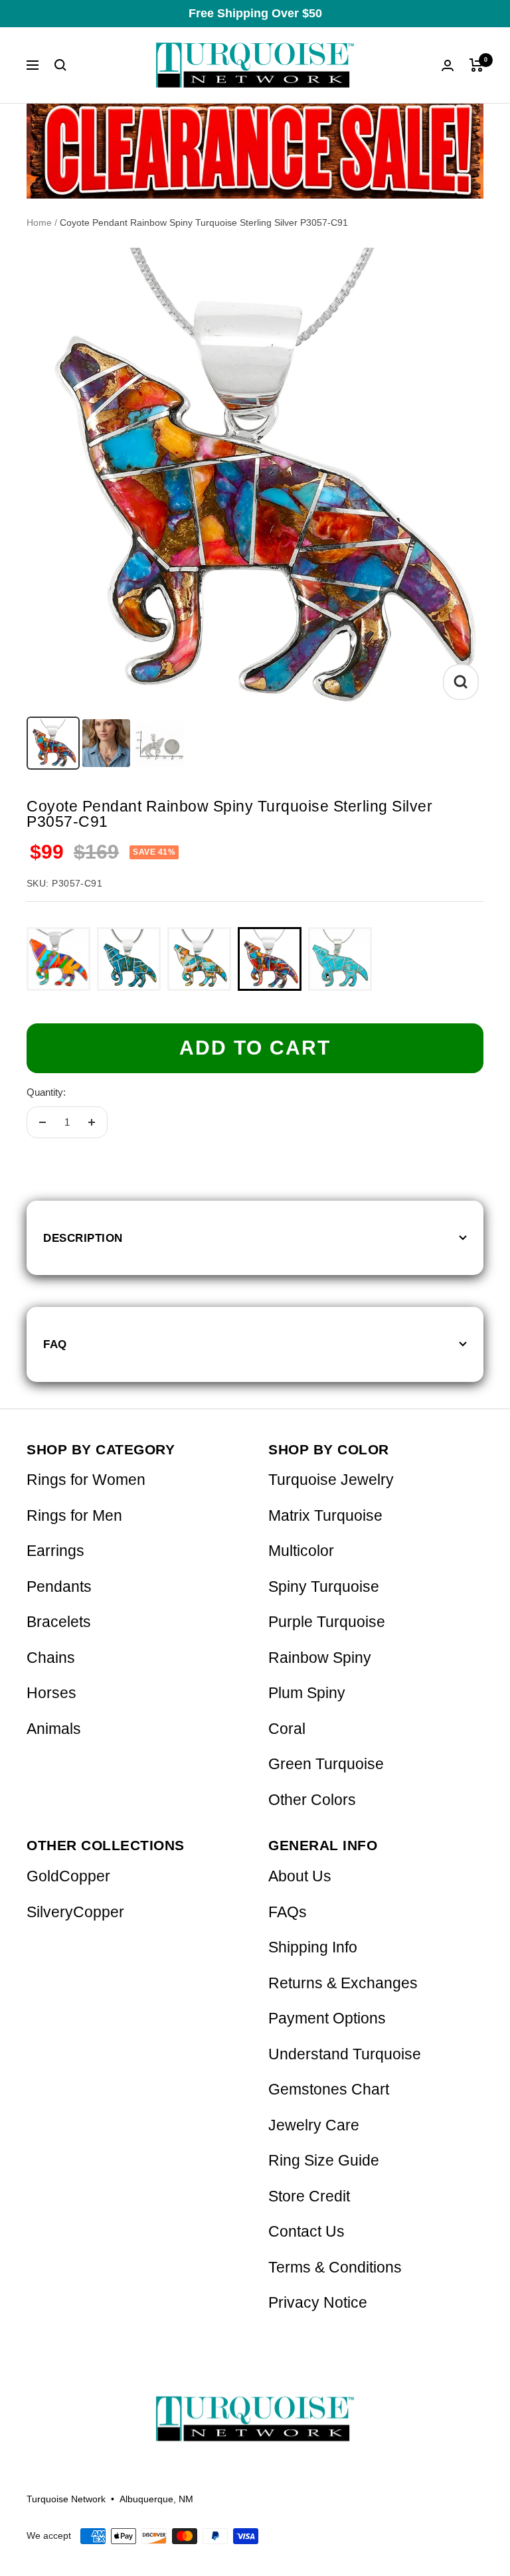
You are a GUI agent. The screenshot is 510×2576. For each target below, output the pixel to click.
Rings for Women (86, 1480)
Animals (54, 1729)
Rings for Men (74, 1516)
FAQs (288, 1912)
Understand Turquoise (345, 2054)
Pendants (59, 1587)
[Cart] (476, 65)
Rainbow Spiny (320, 1658)
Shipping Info (313, 1947)
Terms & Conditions (335, 2268)
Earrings (55, 1551)
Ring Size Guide (324, 2161)
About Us (300, 1876)
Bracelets (59, 1622)
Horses (51, 1693)
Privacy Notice (318, 2303)
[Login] (448, 65)
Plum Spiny (307, 1693)
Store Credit (309, 2196)
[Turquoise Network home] (255, 2408)
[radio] (58, 959)
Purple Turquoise (327, 1622)
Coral (287, 1729)
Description (83, 1238)
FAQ (55, 1344)
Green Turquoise (326, 1764)
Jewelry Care (314, 2125)
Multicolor (301, 1551)
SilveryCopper (75, 1912)
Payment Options (327, 2018)
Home (39, 222)
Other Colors (312, 1800)
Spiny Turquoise (324, 1587)
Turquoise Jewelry (331, 1480)
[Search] (60, 65)
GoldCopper (68, 1876)
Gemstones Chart (329, 2090)
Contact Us (306, 2232)
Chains (51, 1658)
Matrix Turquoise (325, 1516)
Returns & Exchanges (343, 1983)
